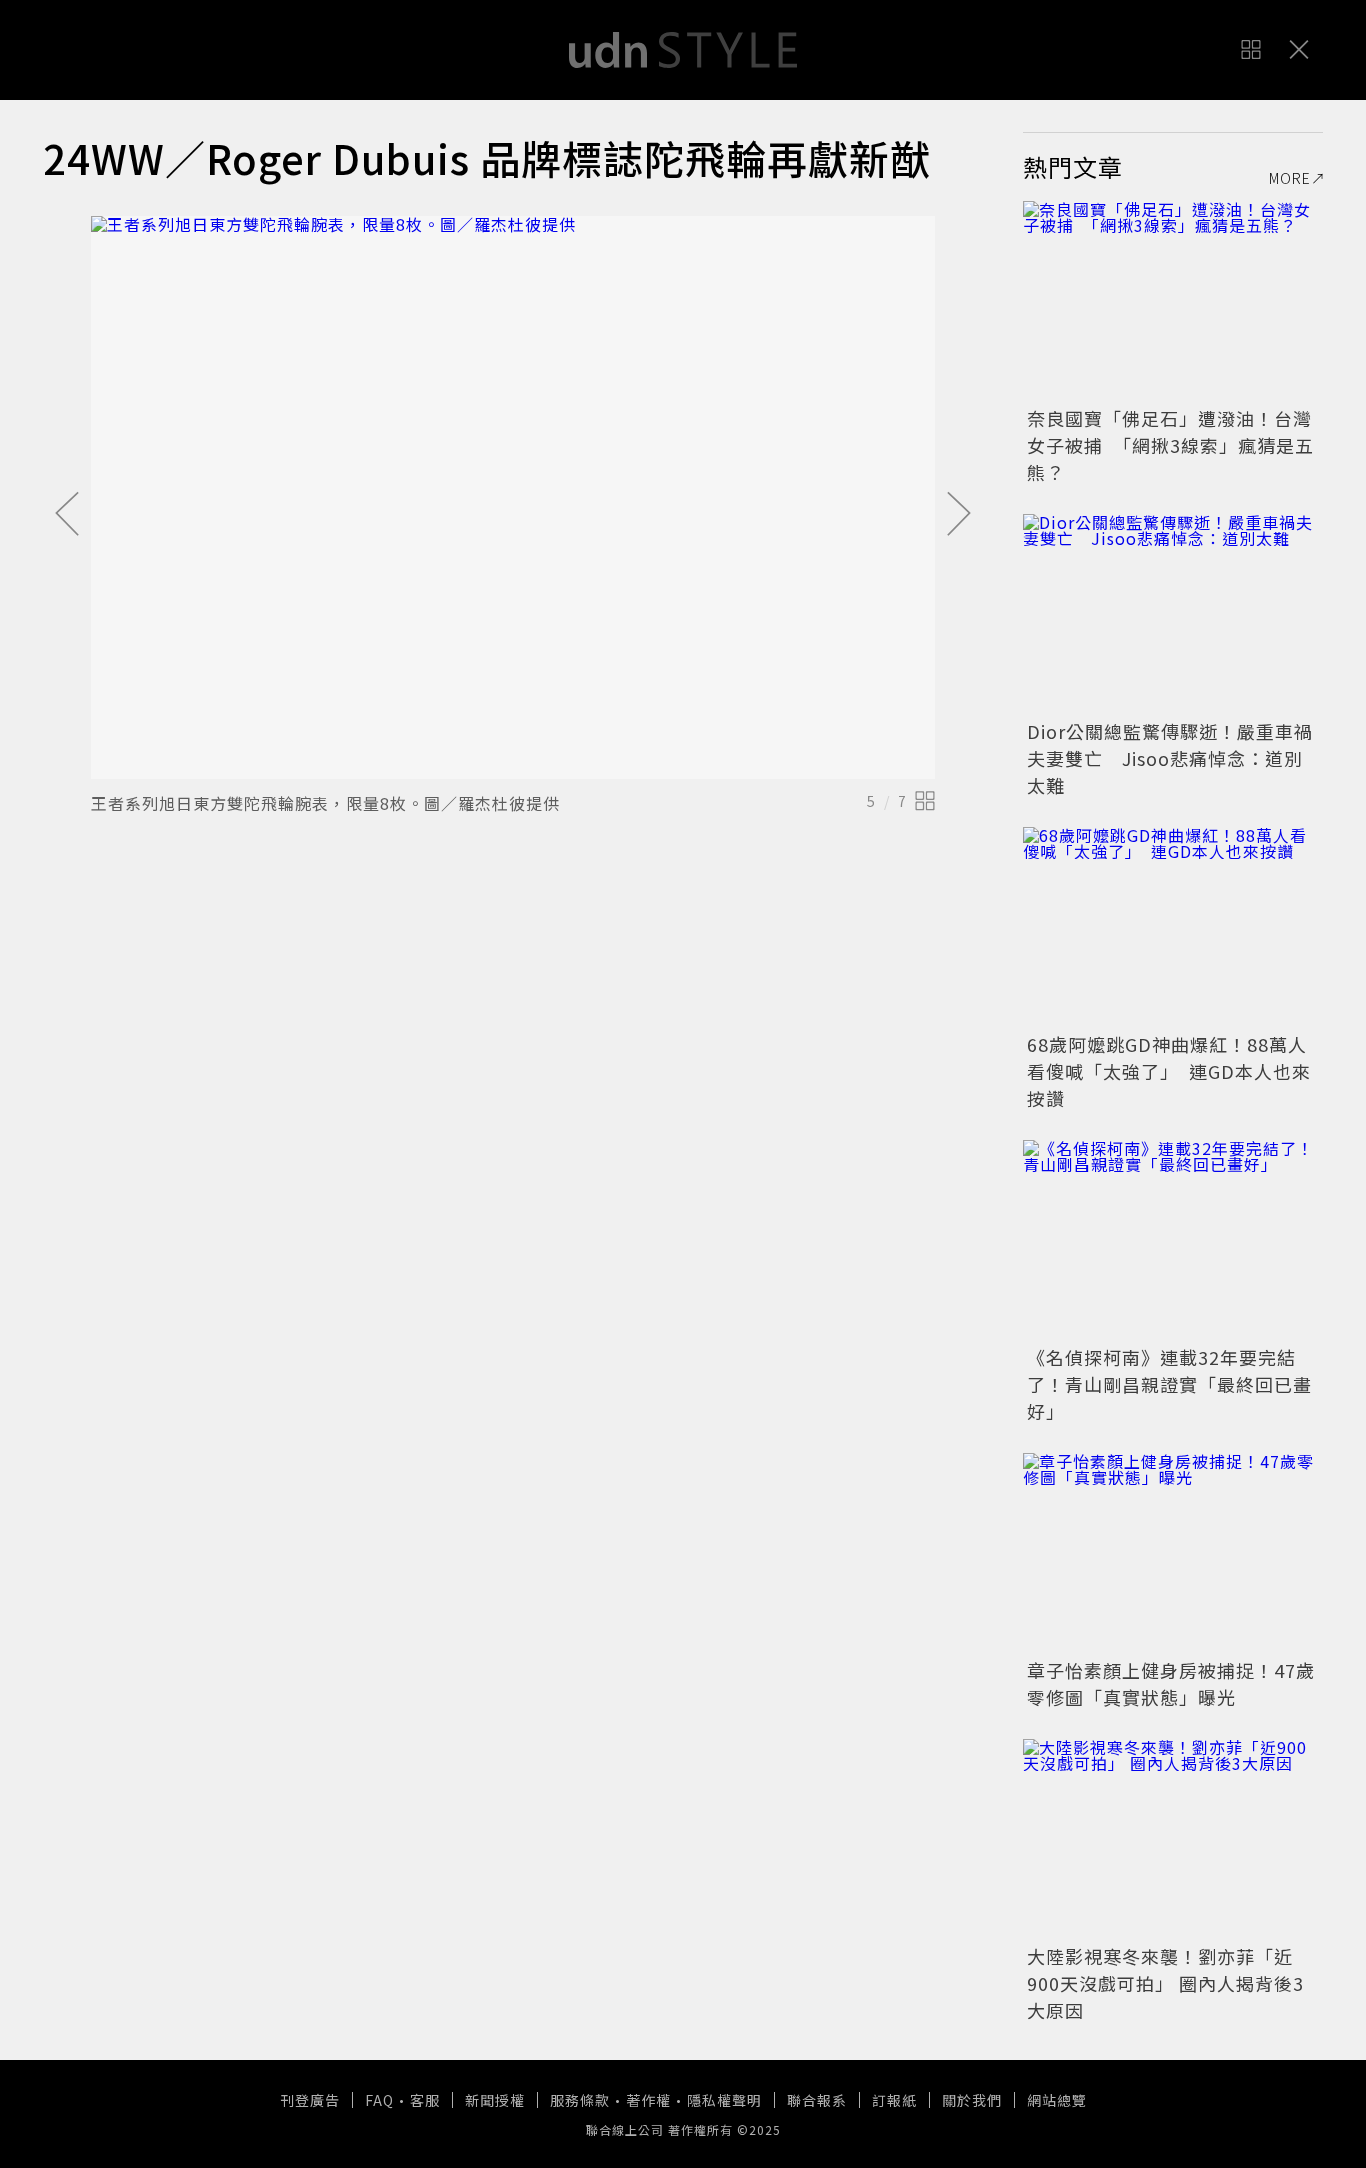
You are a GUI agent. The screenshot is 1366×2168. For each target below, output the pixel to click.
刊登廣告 (310, 2100)
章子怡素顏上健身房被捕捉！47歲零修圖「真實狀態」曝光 (1171, 1683)
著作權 (648, 2100)
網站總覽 (1057, 2100)
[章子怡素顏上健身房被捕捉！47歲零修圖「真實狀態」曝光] (1173, 1553)
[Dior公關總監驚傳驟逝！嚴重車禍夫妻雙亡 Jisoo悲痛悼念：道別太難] (1173, 614)
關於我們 (972, 2100)
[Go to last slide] (67, 515)
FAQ (379, 2100)
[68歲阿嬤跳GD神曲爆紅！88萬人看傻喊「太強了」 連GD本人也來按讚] (1173, 927)
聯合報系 (817, 2100)
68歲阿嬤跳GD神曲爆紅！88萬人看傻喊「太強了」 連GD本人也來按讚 (1169, 1071)
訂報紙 (894, 2100)
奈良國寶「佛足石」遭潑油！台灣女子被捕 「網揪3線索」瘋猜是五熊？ (1170, 445)
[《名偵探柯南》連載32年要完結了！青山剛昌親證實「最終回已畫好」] (1173, 1240)
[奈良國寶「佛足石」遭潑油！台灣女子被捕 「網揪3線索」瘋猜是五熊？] (1173, 301)
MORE (1290, 178)
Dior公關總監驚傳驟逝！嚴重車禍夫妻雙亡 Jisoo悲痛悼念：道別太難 (1170, 758)
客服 (425, 2100)
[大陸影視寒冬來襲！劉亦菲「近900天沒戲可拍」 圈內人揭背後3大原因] (1173, 1839)
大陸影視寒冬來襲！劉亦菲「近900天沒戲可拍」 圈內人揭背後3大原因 (1165, 1983)
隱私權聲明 (724, 2100)
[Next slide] (959, 515)
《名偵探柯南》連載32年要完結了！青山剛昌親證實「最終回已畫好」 (1169, 1384)
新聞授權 (495, 2100)
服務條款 (580, 2100)
